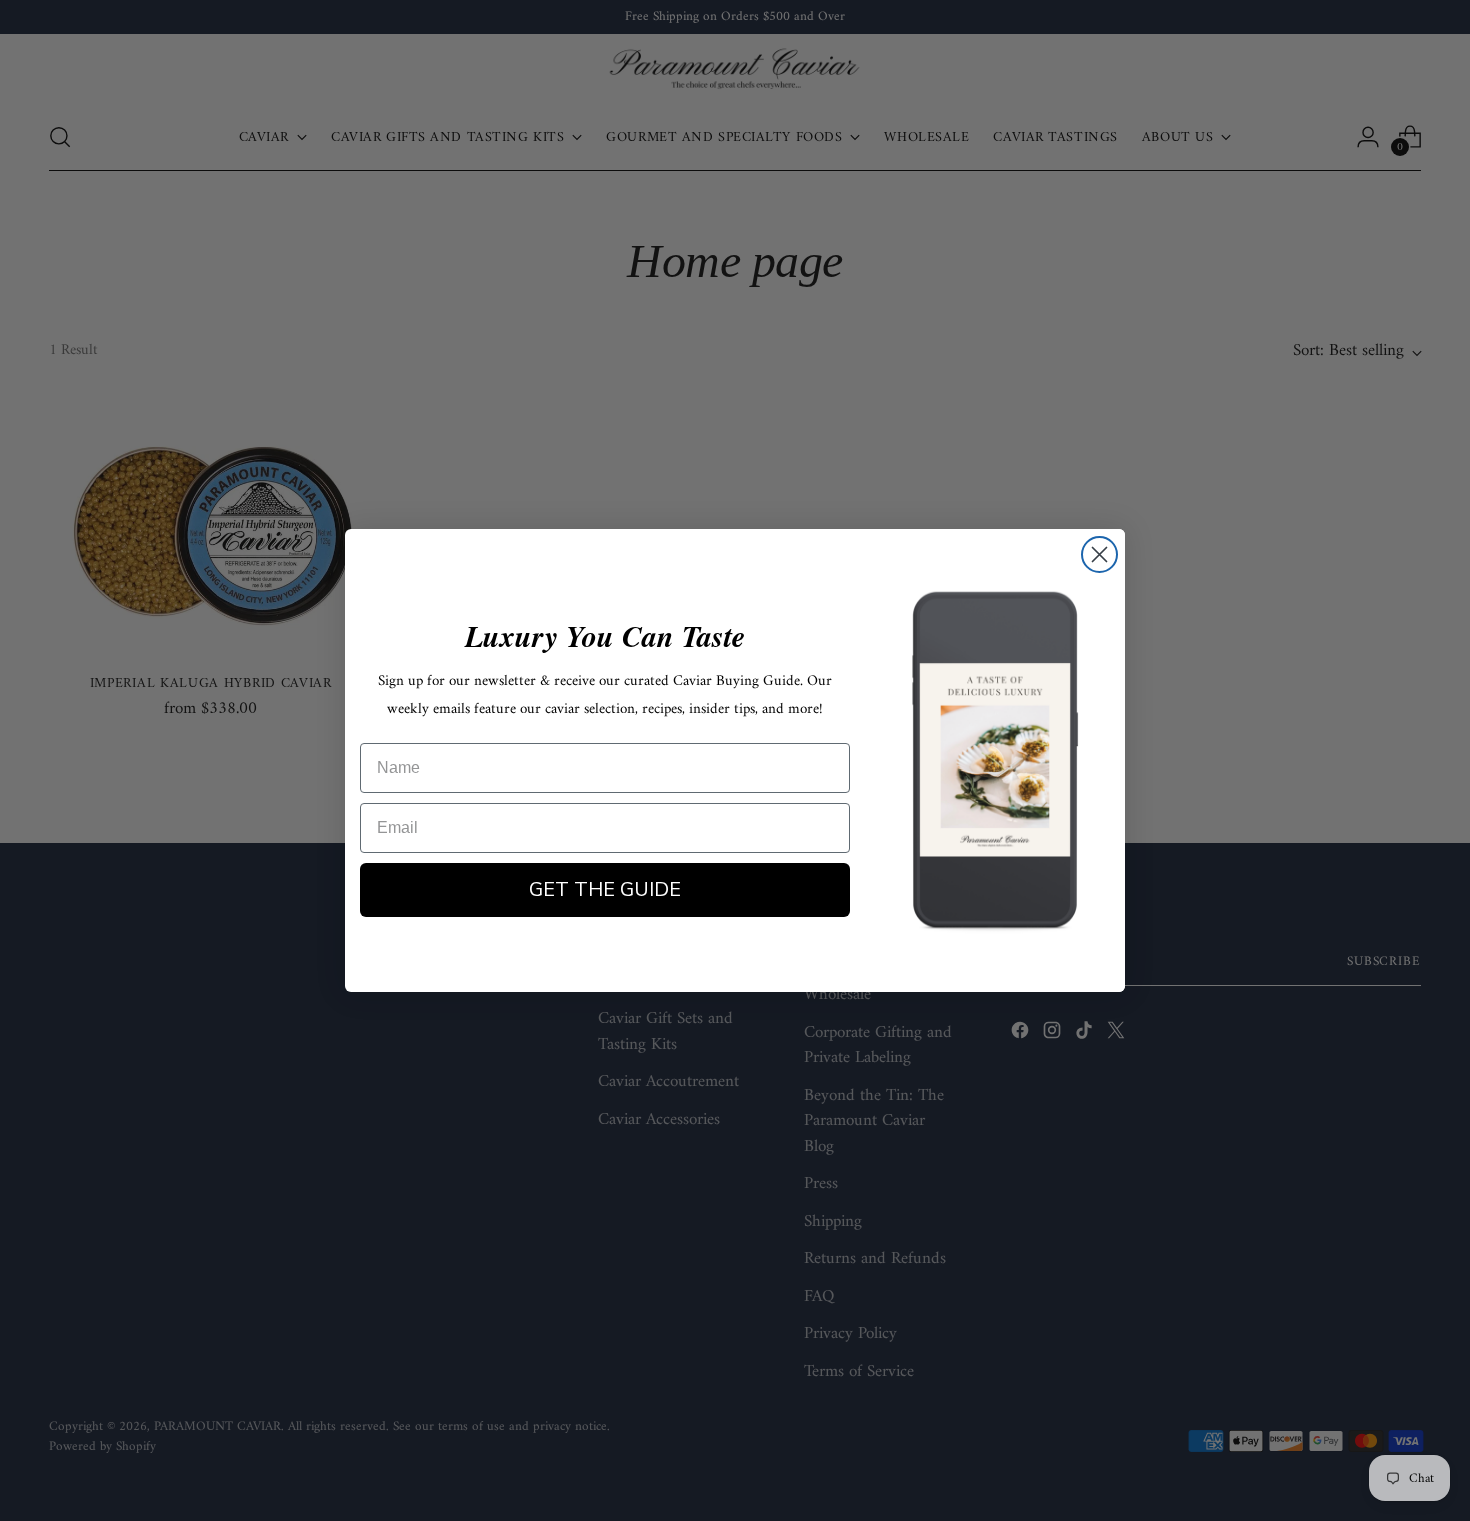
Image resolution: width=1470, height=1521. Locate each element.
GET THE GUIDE (605, 889)
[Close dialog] (1099, 554)
